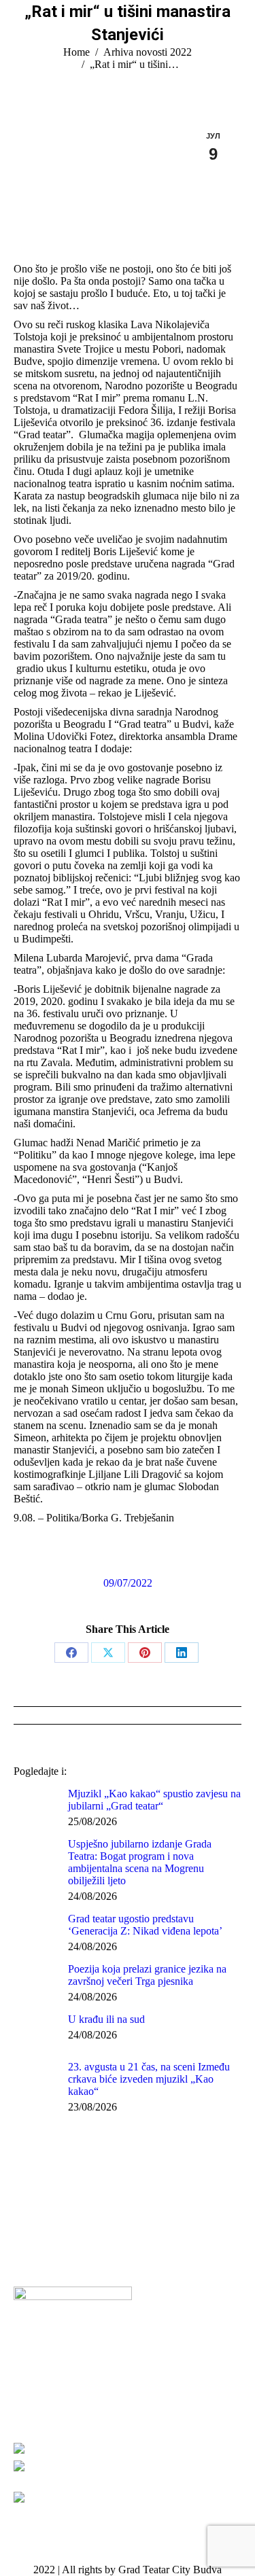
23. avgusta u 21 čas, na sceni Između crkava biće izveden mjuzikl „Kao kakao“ (149, 2079)
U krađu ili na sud (106, 2019)
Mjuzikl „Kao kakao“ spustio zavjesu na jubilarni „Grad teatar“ (154, 1800)
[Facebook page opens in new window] (24, 2256)
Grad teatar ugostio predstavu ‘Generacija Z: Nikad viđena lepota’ (145, 1925)
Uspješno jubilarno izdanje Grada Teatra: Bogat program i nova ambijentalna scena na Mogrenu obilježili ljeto (140, 1862)
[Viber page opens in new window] (105, 2256)
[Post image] (36, 1805)
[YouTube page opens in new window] (65, 2256)
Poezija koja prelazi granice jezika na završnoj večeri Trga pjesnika (147, 1975)
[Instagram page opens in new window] (85, 2256)
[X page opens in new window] (44, 2256)
